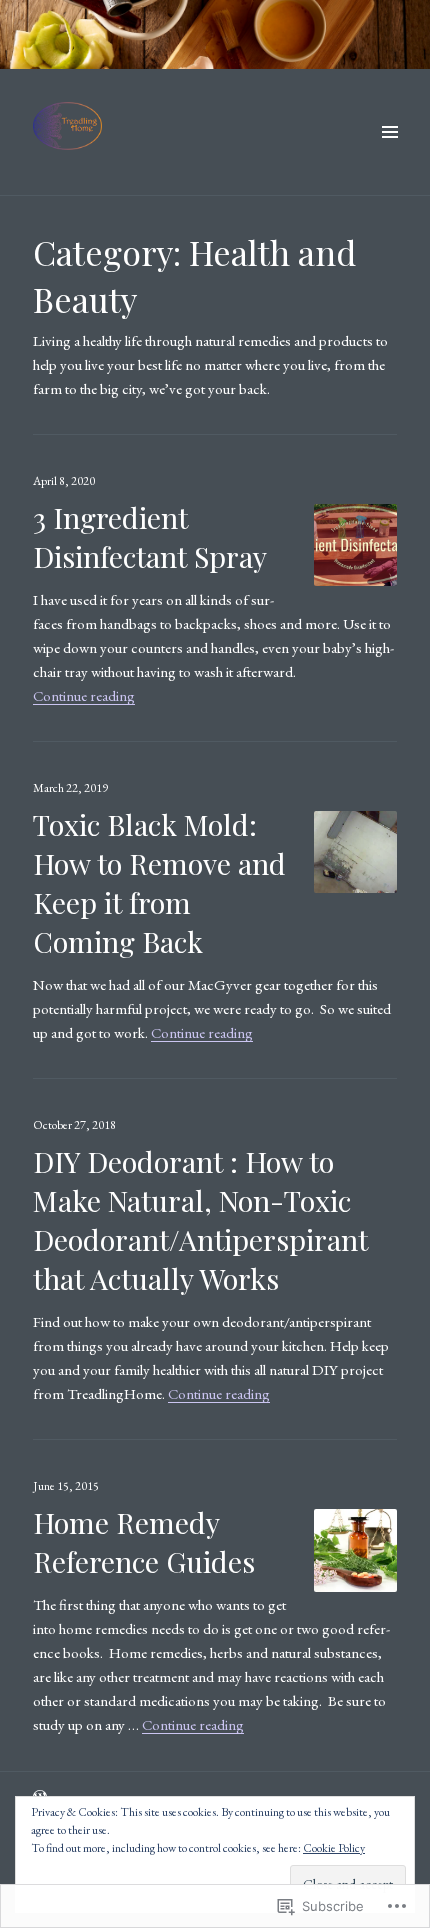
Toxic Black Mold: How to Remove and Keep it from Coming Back (159, 882)
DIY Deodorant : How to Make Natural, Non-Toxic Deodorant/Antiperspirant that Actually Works (200, 1219)
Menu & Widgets (389, 154)
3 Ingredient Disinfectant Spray (150, 536)
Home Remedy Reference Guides (144, 1541)
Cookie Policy (334, 1848)
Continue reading (84, 695)
